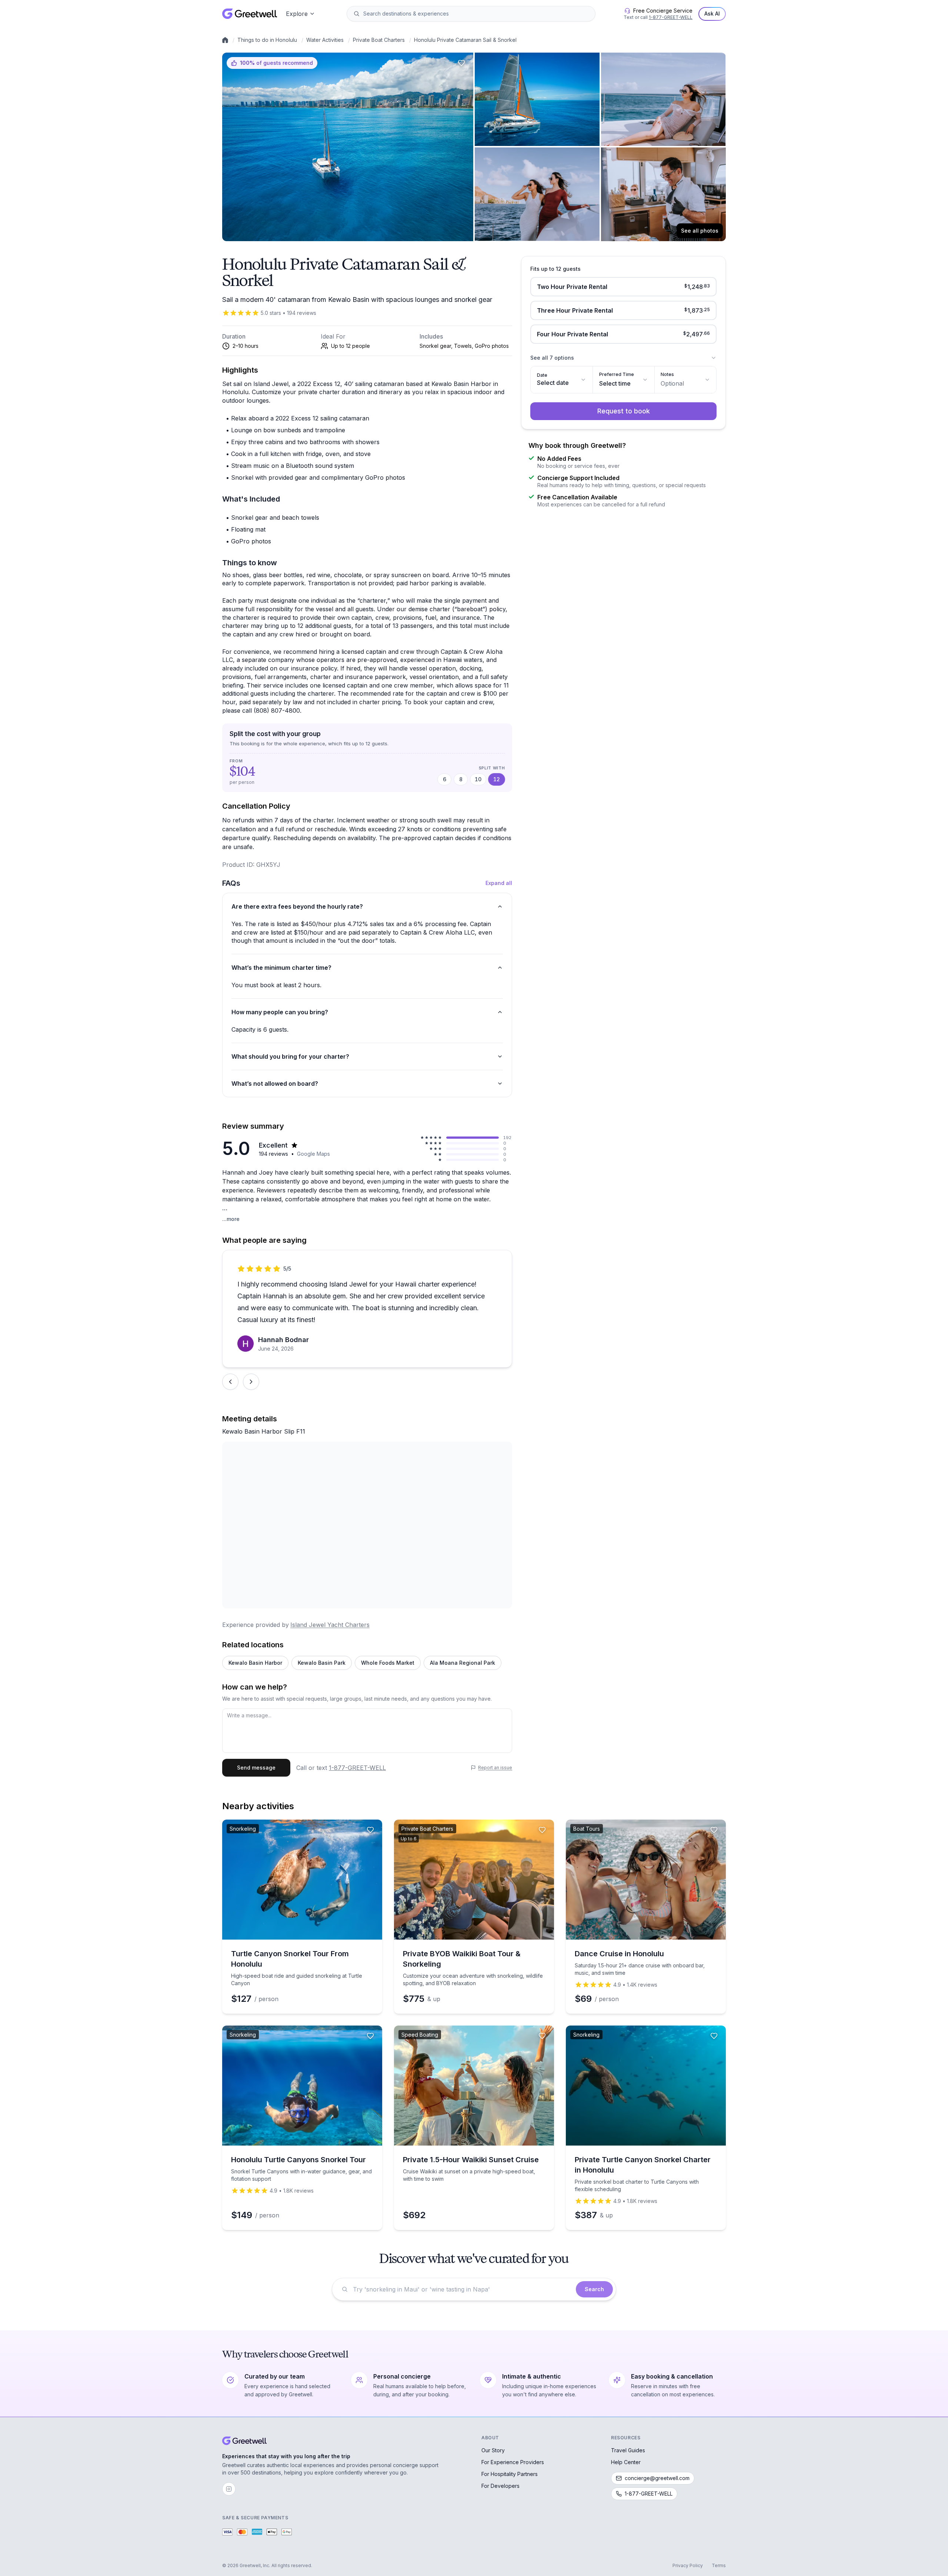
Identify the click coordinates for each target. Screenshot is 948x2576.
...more (231, 1219)
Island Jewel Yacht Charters (330, 1625)
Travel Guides (628, 2450)
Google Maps (313, 1154)
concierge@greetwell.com (657, 2478)
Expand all (499, 883)
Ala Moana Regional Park (463, 1663)
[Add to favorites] (461, 63)
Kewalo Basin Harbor (255, 1663)
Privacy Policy (688, 2565)
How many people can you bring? (280, 1012)
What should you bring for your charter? (290, 1056)
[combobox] (476, 14)
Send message (256, 1768)
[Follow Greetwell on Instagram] (229, 2489)
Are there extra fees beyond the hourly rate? (297, 906)
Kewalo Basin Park (322, 1663)
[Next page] (251, 1382)
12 (497, 779)
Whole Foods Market (388, 1663)
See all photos (700, 231)
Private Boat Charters (379, 40)
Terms (719, 2565)
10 (478, 779)
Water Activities (325, 40)
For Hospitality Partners (510, 2474)
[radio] (623, 287)
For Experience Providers (513, 2462)
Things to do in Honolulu (267, 40)
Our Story (493, 2450)
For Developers (500, 2486)
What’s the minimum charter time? (281, 968)
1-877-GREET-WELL (671, 17)
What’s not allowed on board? (275, 1084)
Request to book (624, 411)
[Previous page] (230, 1382)
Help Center (626, 2462)
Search (594, 2289)
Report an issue (495, 1768)
